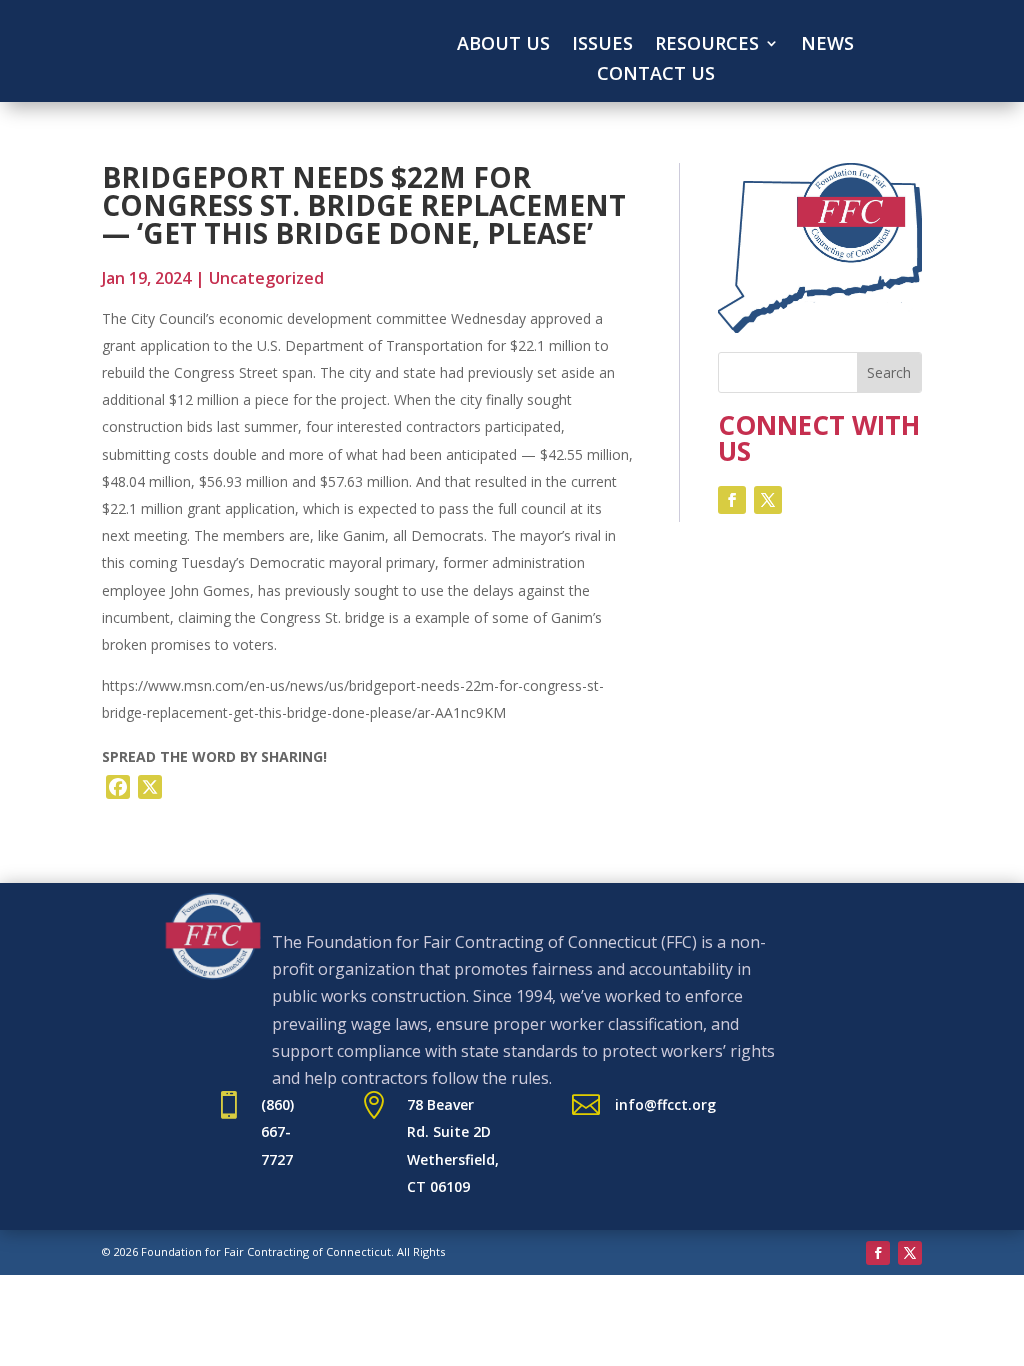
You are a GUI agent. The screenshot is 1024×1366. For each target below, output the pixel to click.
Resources (707, 45)
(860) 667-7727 (277, 1131)
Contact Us (656, 75)
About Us (503, 45)
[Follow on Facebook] (732, 500)
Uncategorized (266, 278)
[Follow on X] (768, 500)
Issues (602, 45)
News (827, 45)
